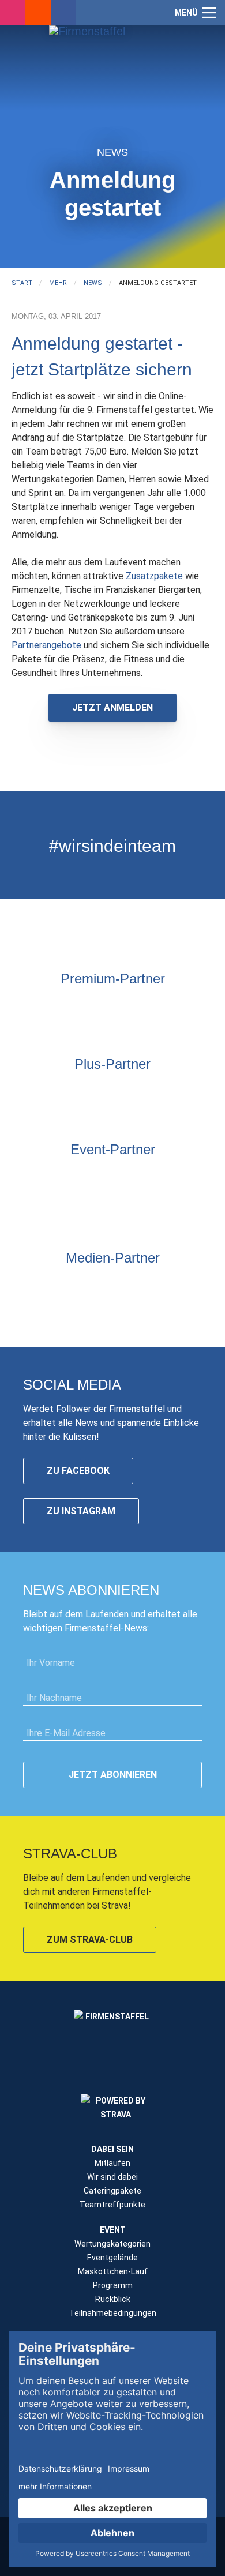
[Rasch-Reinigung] (84, 1201)
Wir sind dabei (112, 2177)
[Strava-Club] (38, 13)
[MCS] (199, 1178)
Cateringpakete (112, 2191)
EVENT (113, 2230)
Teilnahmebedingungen (113, 2313)
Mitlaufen (112, 2163)
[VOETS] (156, 1008)
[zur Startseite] (112, 78)
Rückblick (113, 2299)
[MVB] (26, 1201)
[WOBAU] (84, 1093)
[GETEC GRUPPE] (55, 1093)
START (22, 283)
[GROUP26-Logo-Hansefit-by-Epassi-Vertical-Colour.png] (199, 1201)
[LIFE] (26, 1178)
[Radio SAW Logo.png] (112, 1287)
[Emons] (112, 1178)
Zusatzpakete (154, 576)
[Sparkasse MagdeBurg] (127, 1008)
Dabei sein (112, 2149)
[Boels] (112, 1201)
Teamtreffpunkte (112, 2205)
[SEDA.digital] (55, 1178)
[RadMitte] (141, 1178)
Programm (113, 2285)
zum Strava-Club (90, 1939)
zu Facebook (78, 1471)
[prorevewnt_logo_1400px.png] (170, 1093)
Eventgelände (112, 2258)
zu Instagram (81, 1511)
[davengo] (55, 1201)
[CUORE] (84, 1178)
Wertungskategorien (112, 2244)
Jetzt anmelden (112, 707)
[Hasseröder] (141, 1093)
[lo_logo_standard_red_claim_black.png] (170, 1201)
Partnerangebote (48, 645)
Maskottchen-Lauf (113, 2271)
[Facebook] (63, 13)
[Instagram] (13, 13)
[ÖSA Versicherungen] (98, 1008)
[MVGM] (170, 1178)
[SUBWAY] (112, 1093)
